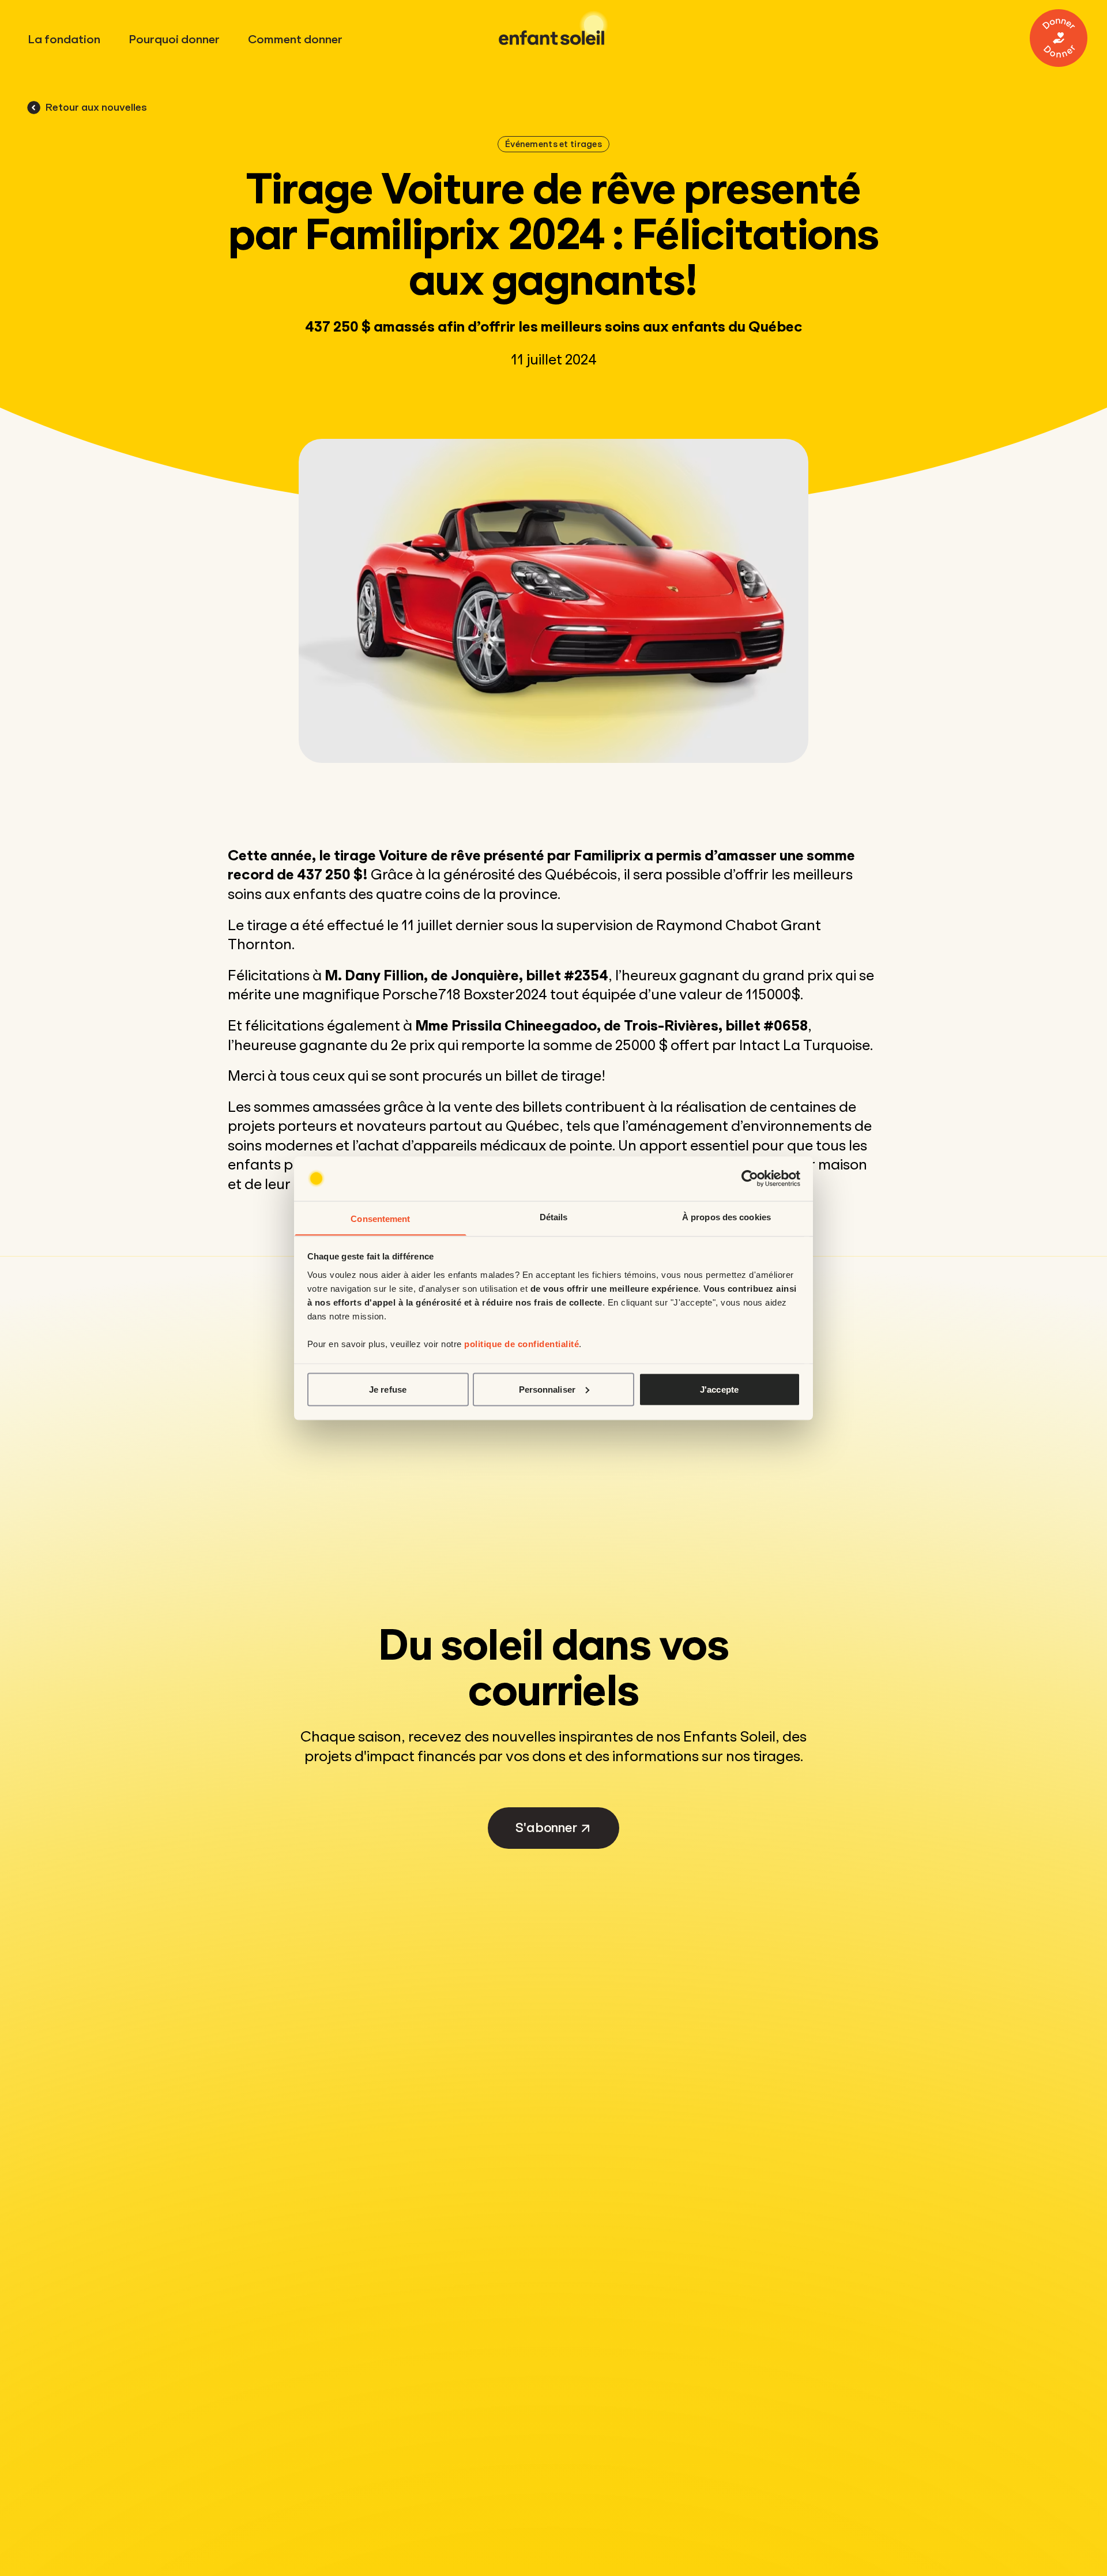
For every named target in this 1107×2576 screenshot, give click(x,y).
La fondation (64, 40)
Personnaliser (547, 1389)
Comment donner (295, 40)
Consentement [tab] (380, 1218)
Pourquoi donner (174, 40)
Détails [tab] (554, 1216)
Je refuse (388, 1389)
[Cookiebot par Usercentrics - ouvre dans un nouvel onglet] (750, 1179)
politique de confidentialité (522, 1343)
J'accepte (719, 1389)
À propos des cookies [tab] (726, 1216)
